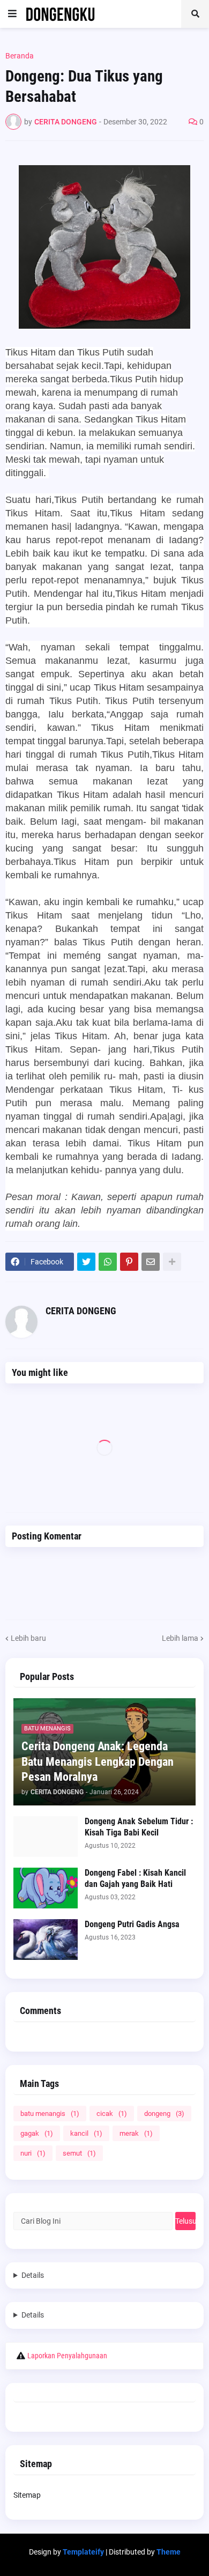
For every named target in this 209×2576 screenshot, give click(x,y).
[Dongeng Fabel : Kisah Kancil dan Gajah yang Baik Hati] (46, 1888)
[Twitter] (86, 1262)
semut (79, 2153)
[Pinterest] (129, 1262)
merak (136, 2133)
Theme (169, 2552)
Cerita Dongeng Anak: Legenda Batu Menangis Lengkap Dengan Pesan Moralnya (98, 1761)
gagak (37, 2133)
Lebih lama (180, 1638)
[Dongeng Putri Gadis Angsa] (46, 1940)
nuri (33, 2153)
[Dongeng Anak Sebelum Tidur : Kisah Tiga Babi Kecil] (46, 1837)
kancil (86, 2133)
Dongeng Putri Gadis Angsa (132, 1924)
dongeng (164, 2114)
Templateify (83, 2552)
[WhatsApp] (108, 1262)
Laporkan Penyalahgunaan (67, 2356)
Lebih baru (28, 1638)
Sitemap (27, 2495)
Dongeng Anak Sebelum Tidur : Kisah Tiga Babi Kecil (139, 1827)
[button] (12, 14)
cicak (112, 2114)
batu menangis (50, 2114)
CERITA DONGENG (81, 1311)
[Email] (151, 1262)
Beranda (20, 56)
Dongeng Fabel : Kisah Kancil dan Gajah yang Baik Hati (135, 1878)
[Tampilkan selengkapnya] (172, 1262)
